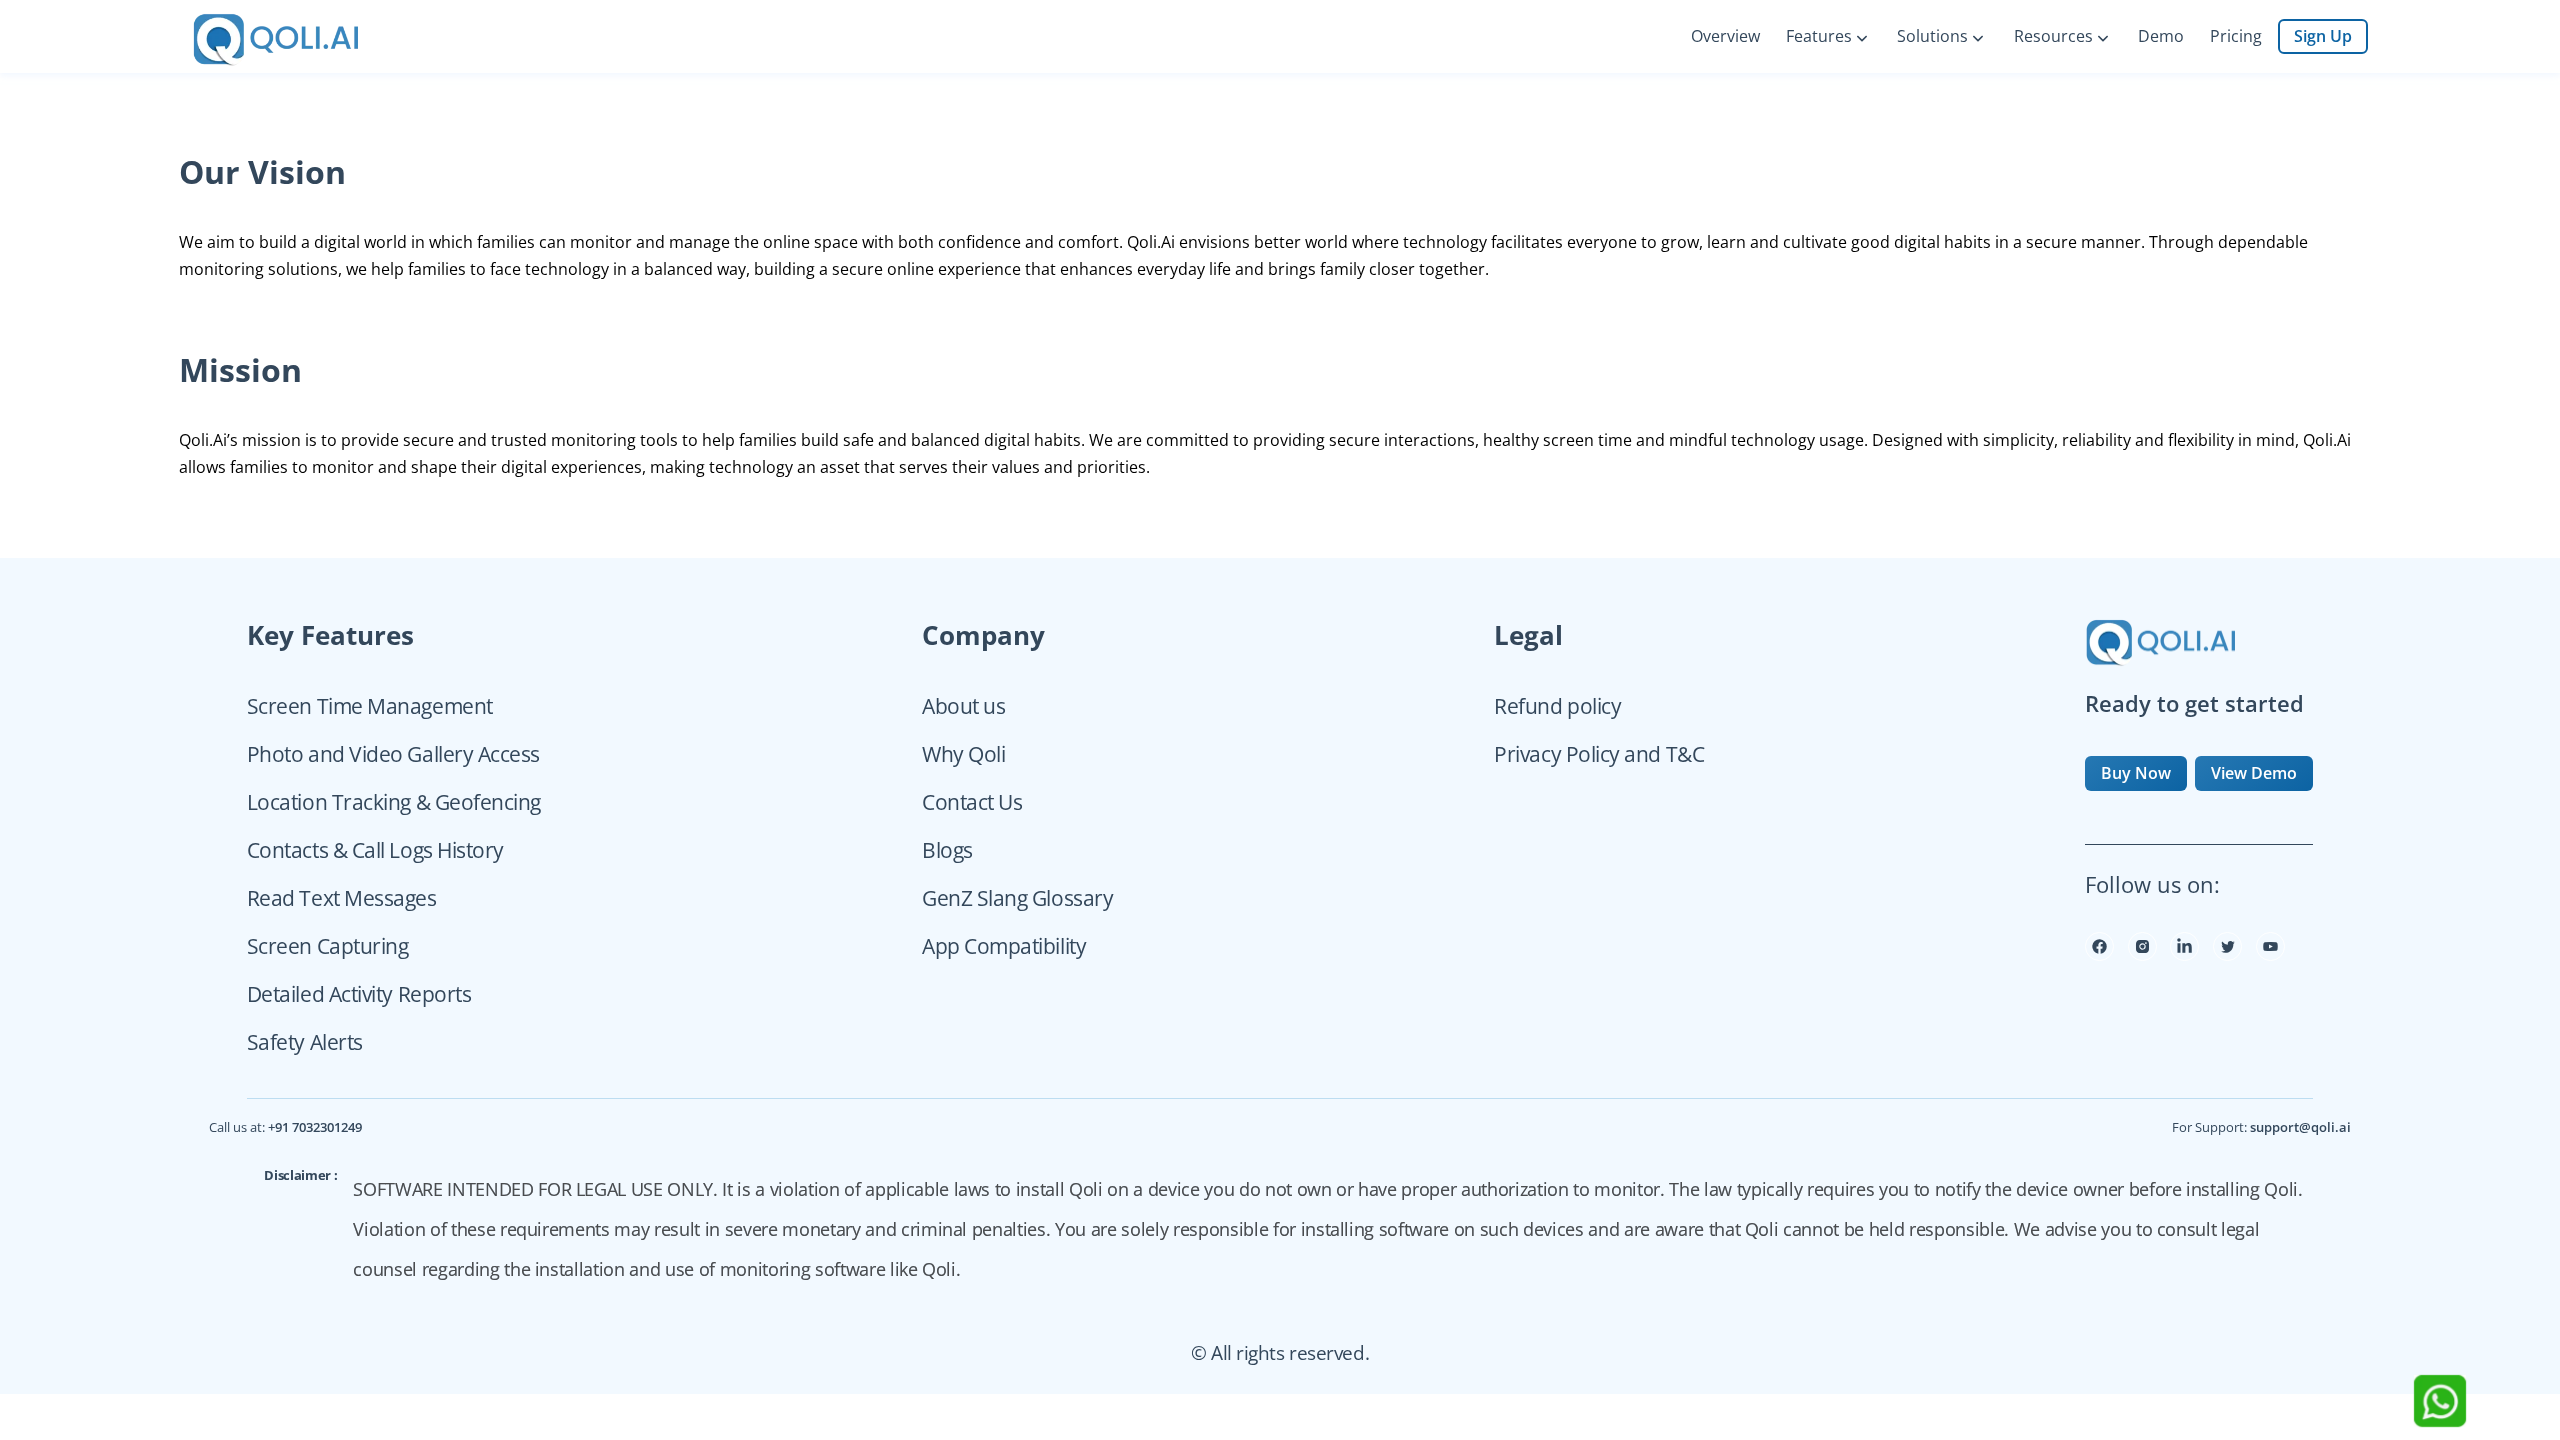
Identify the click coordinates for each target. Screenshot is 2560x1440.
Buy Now (2136, 773)
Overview (1725, 36)
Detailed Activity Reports (359, 994)
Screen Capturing (328, 946)
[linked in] (2184, 955)
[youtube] (2270, 955)
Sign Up (2323, 36)
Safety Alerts (305, 1042)
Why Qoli (963, 754)
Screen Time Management (370, 706)
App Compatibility (1004, 946)
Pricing (2236, 36)
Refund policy (1557, 706)
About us (963, 706)
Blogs (947, 850)
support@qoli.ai (2300, 1127)
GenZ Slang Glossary (1017, 898)
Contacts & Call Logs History (375, 850)
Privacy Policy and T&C (1599, 754)
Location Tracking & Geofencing (394, 802)
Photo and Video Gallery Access (393, 754)
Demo (2161, 36)
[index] (301, 36)
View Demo (2254, 773)
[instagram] (2142, 955)
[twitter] (2227, 955)
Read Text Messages (342, 898)
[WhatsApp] (2440, 1421)
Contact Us (972, 802)
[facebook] (2099, 955)
